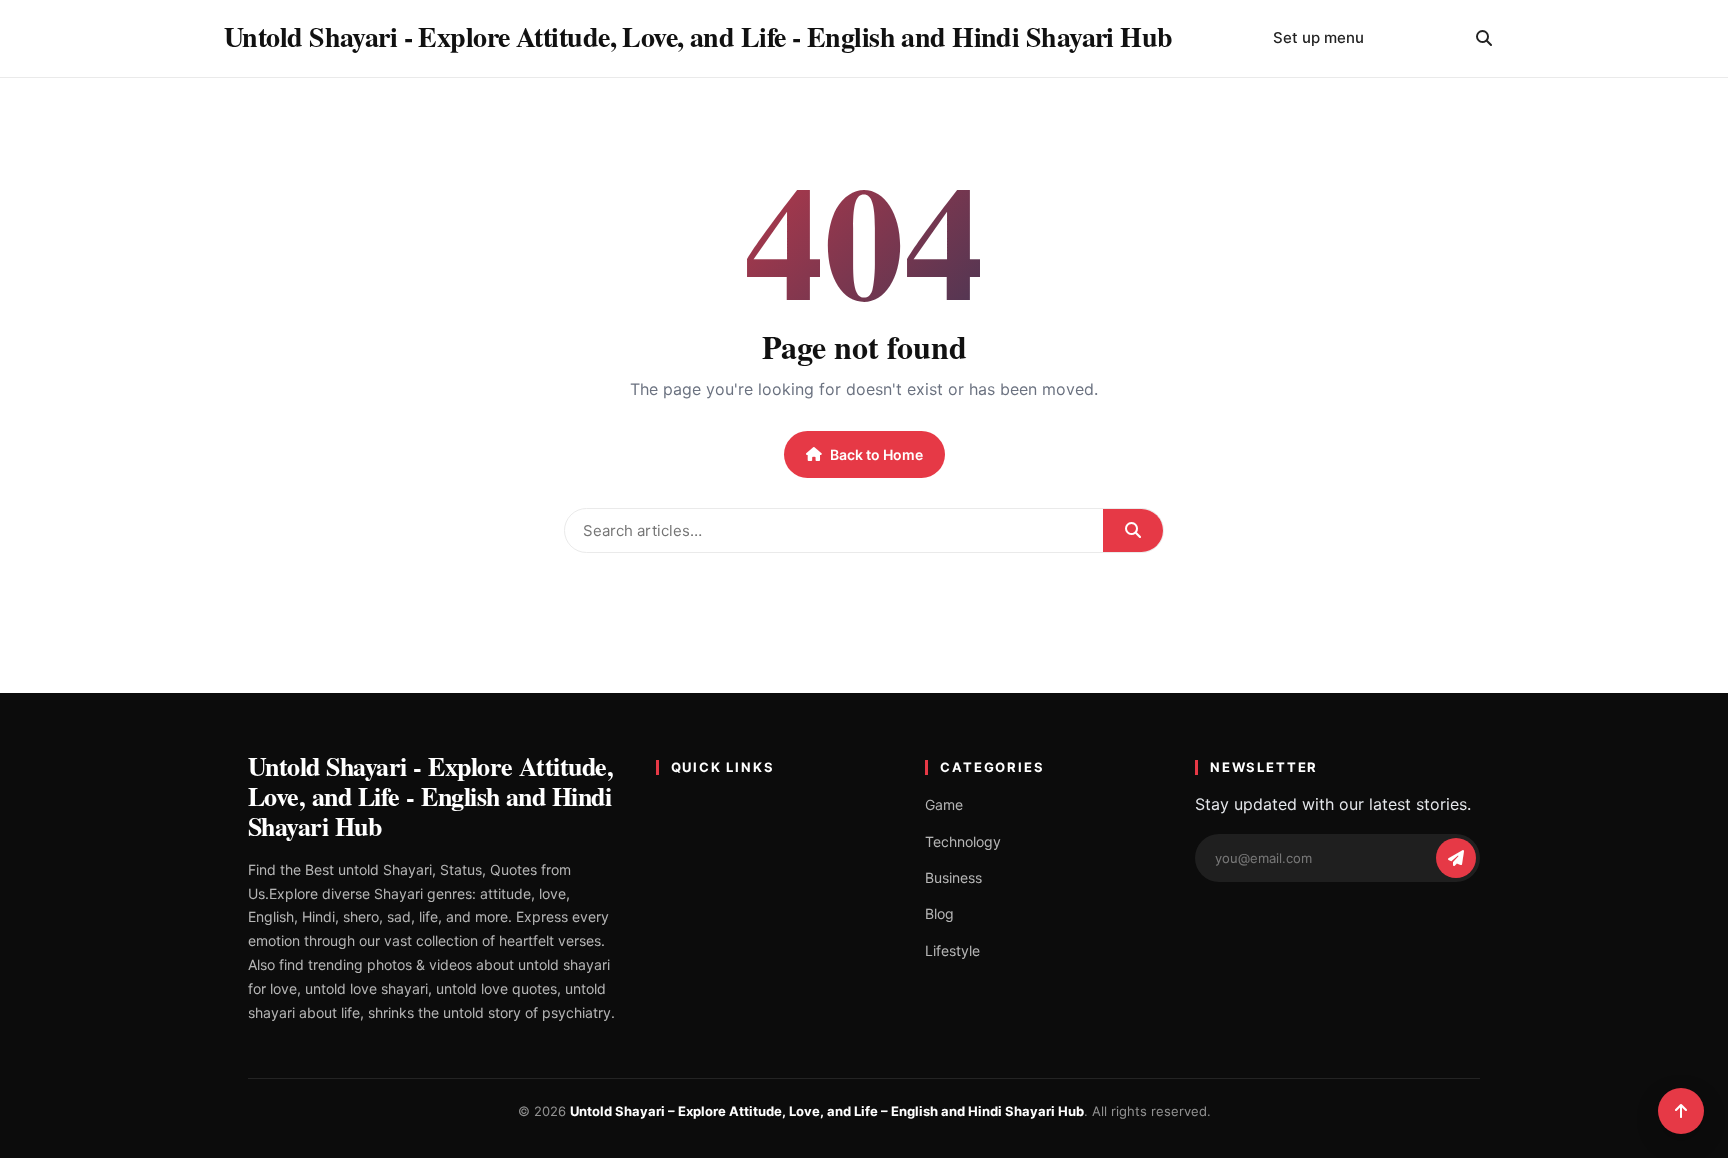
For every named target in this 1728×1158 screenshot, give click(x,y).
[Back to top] (1681, 1111)
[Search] (1484, 38)
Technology (963, 841)
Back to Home (876, 454)
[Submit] (1133, 530)
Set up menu (1318, 37)
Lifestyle (952, 950)
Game (944, 804)
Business (953, 877)
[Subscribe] (1456, 858)
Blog (939, 913)
